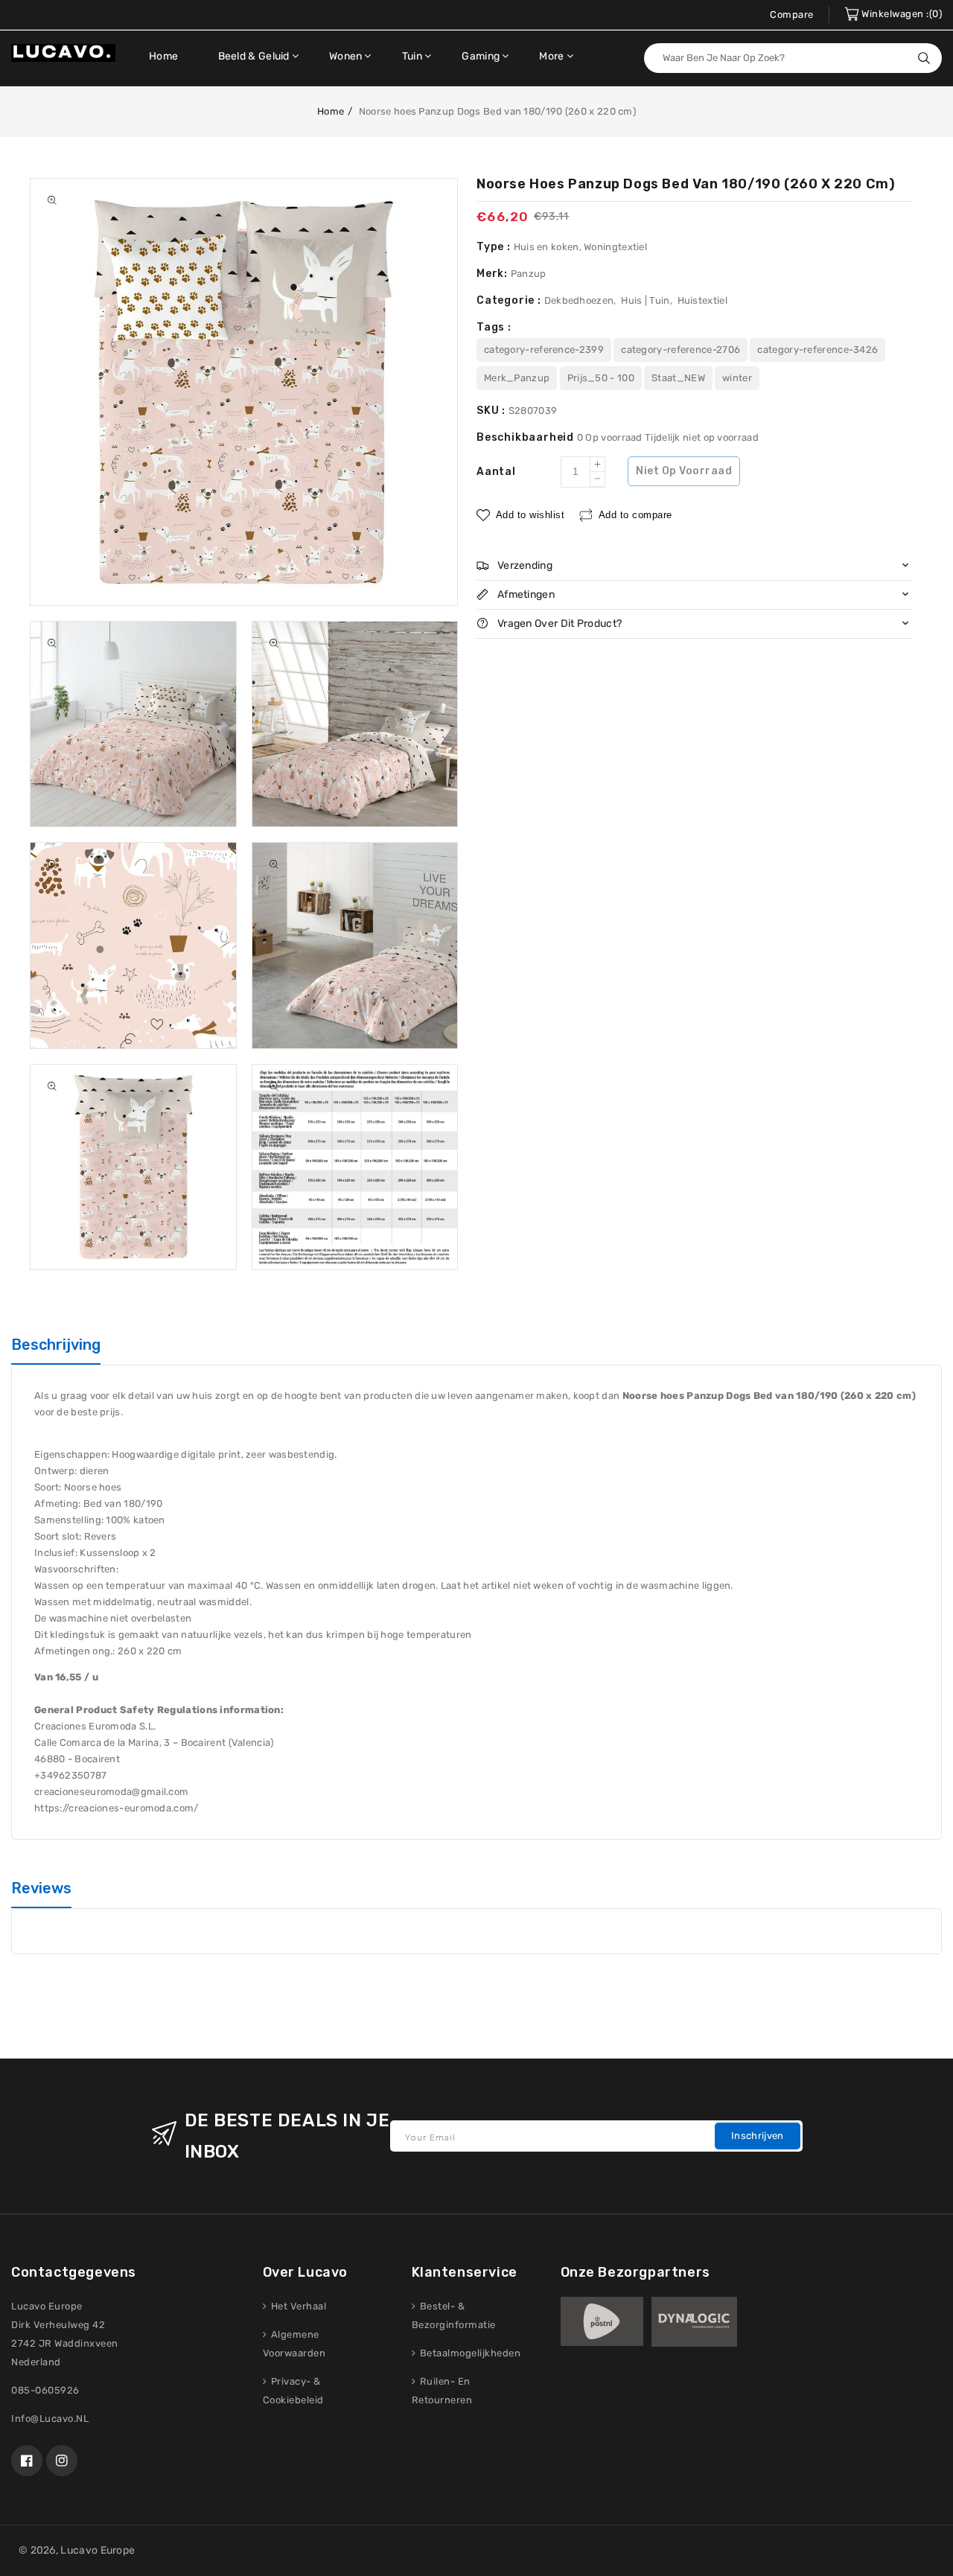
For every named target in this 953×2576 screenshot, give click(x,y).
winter (737, 378)
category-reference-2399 (544, 350)
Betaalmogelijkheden (469, 2353)
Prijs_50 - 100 (601, 378)
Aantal (496, 472)
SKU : (493, 411)
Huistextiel (702, 300)
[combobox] (793, 58)
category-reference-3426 (817, 350)
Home (331, 111)
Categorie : (510, 300)
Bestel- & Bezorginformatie (454, 2315)
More (551, 56)
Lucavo (79, 2550)
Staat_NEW (678, 378)
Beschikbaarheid (527, 437)
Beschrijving (56, 1345)
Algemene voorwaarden (294, 2344)
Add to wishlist (530, 514)
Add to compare (635, 514)
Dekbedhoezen (579, 300)
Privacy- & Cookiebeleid (293, 2391)
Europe (118, 2550)
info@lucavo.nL (50, 2419)
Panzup (529, 274)
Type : (495, 247)
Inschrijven (757, 2136)
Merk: (494, 274)
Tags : (494, 327)
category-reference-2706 (681, 350)
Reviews (41, 1888)
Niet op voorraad (684, 471)
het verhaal (297, 2306)
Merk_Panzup (517, 378)
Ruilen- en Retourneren (442, 2391)
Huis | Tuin (645, 300)
